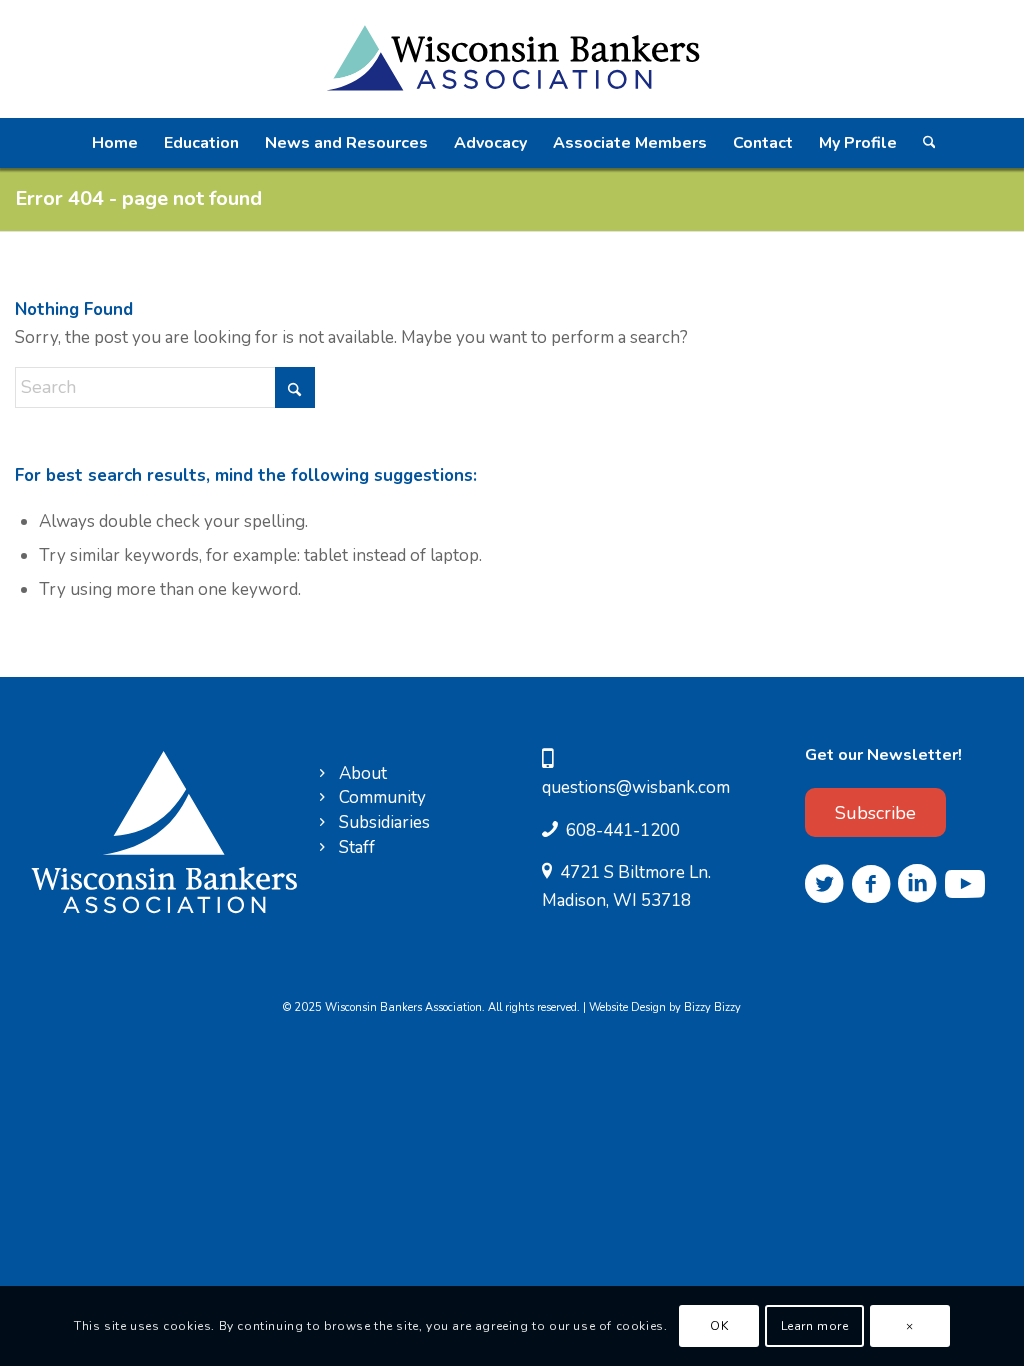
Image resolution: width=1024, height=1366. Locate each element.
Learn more (815, 1326)
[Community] (322, 798)
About (363, 773)
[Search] (928, 143)
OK (719, 1326)
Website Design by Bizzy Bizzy (665, 1007)
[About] (322, 774)
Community (382, 797)
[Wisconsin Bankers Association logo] (511, 59)
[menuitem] (115, 143)
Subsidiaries (384, 822)
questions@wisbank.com (636, 787)
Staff (357, 847)
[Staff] (322, 848)
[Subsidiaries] (322, 823)
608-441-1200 (623, 830)
